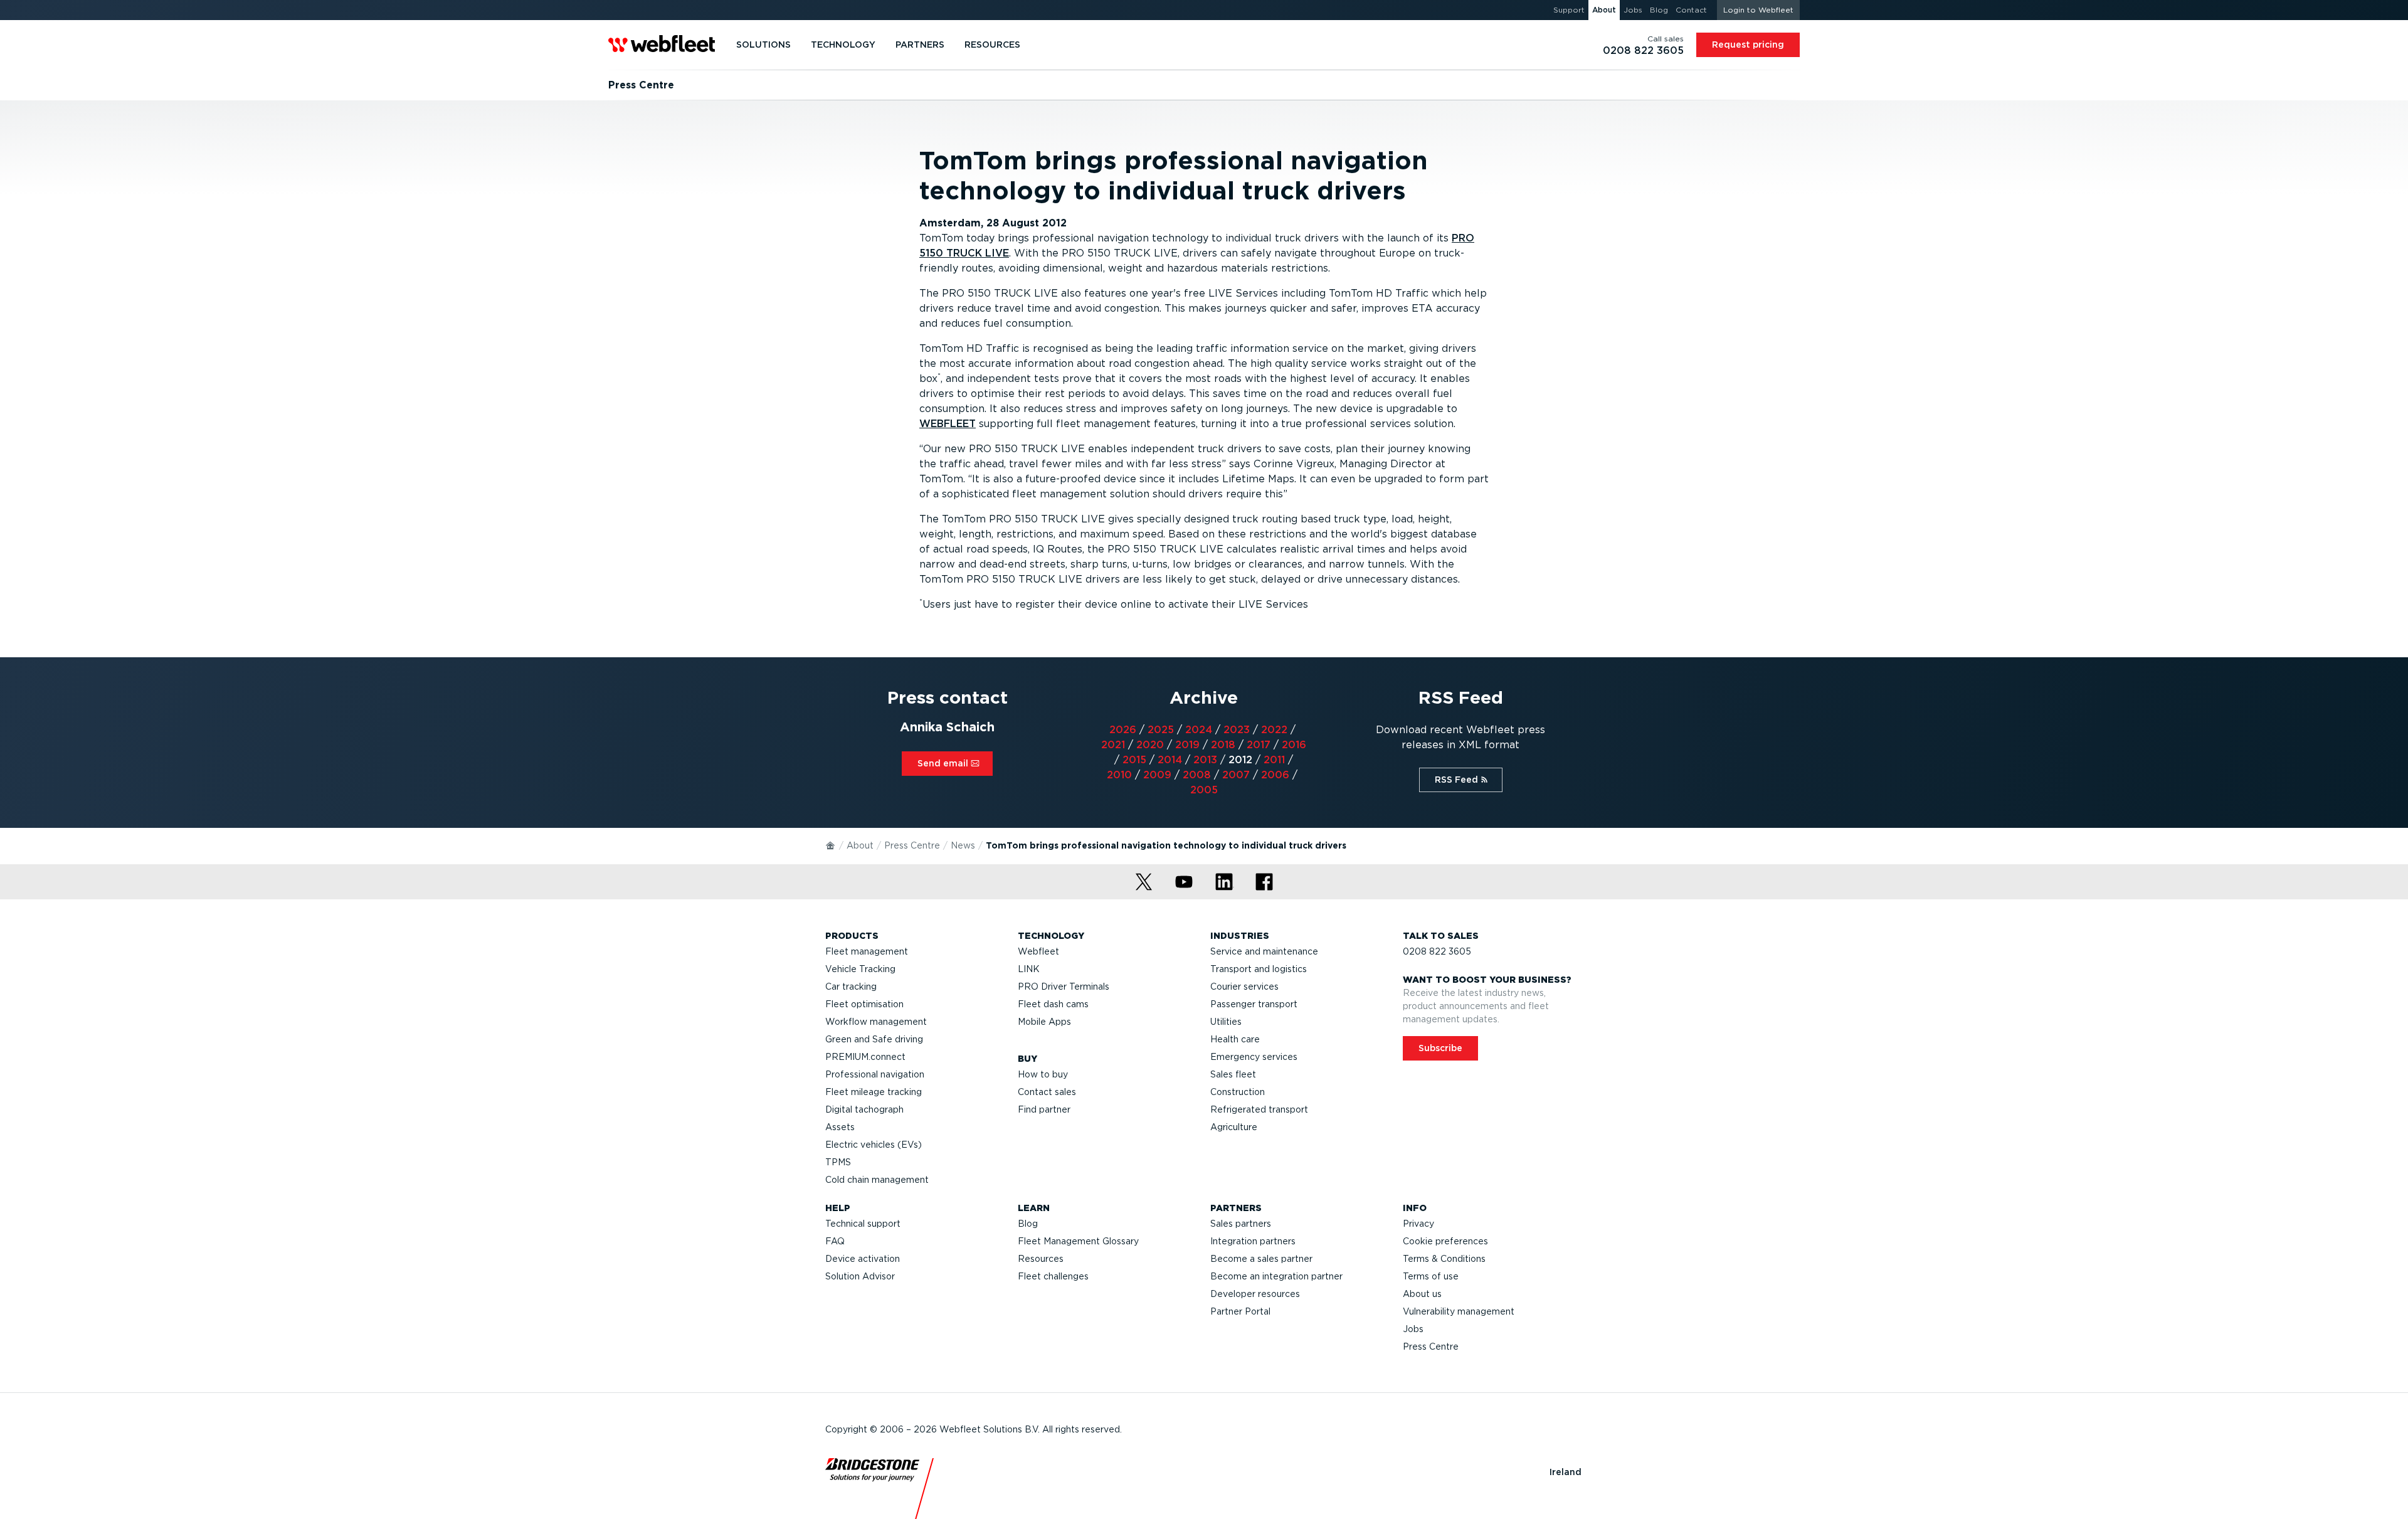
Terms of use (1431, 1276)
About (860, 845)
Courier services (1244, 987)
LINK (1029, 969)
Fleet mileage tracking (874, 1092)
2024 (1199, 730)
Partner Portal (1240, 1311)
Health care (1235, 1039)
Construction (1238, 1092)
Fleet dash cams (1053, 1004)
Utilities (1226, 1022)
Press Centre (912, 845)
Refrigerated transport (1259, 1109)
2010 (1119, 775)
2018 (1223, 745)
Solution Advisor (860, 1276)
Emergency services (1254, 1057)
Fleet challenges (1053, 1276)
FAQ (835, 1241)
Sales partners (1241, 1224)
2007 (1236, 775)
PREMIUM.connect (865, 1057)
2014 (1170, 760)
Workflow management (876, 1022)
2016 (1294, 745)
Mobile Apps (1044, 1022)
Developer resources (1255, 1294)
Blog (1028, 1224)
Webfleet (1038, 951)
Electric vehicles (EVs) (874, 1145)
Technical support (863, 1224)
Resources (1041, 1259)
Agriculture (1234, 1127)
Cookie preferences (1445, 1241)
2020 (1150, 745)
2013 (1205, 760)
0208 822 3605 (1437, 951)
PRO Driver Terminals (1064, 987)
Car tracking (851, 987)
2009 (1157, 775)
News (963, 845)
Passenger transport (1254, 1004)
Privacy (1418, 1224)
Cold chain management (877, 1180)
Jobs (1413, 1329)
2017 (1259, 745)
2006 (1275, 775)
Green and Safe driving (874, 1039)
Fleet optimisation (864, 1004)
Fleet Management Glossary (1078, 1241)
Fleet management (867, 951)
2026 (1123, 730)
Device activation (863, 1259)
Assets (840, 1127)
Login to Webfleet (1758, 10)
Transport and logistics (1259, 969)
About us (1422, 1294)
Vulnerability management (1459, 1311)
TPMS (838, 1162)
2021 (1113, 745)
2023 (1237, 730)
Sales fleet (1233, 1074)
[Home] (831, 845)
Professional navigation (875, 1074)
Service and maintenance (1264, 951)
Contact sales (1047, 1092)
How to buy (1043, 1074)
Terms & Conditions (1444, 1259)
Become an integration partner (1276, 1276)
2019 (1187, 745)
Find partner (1044, 1109)
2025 (1161, 730)
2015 (1134, 760)
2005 (1204, 790)
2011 (1274, 760)
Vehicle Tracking (860, 969)
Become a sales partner (1261, 1259)
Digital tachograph (864, 1109)
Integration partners (1253, 1241)
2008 (1197, 775)
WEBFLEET (948, 424)
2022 (1274, 730)
